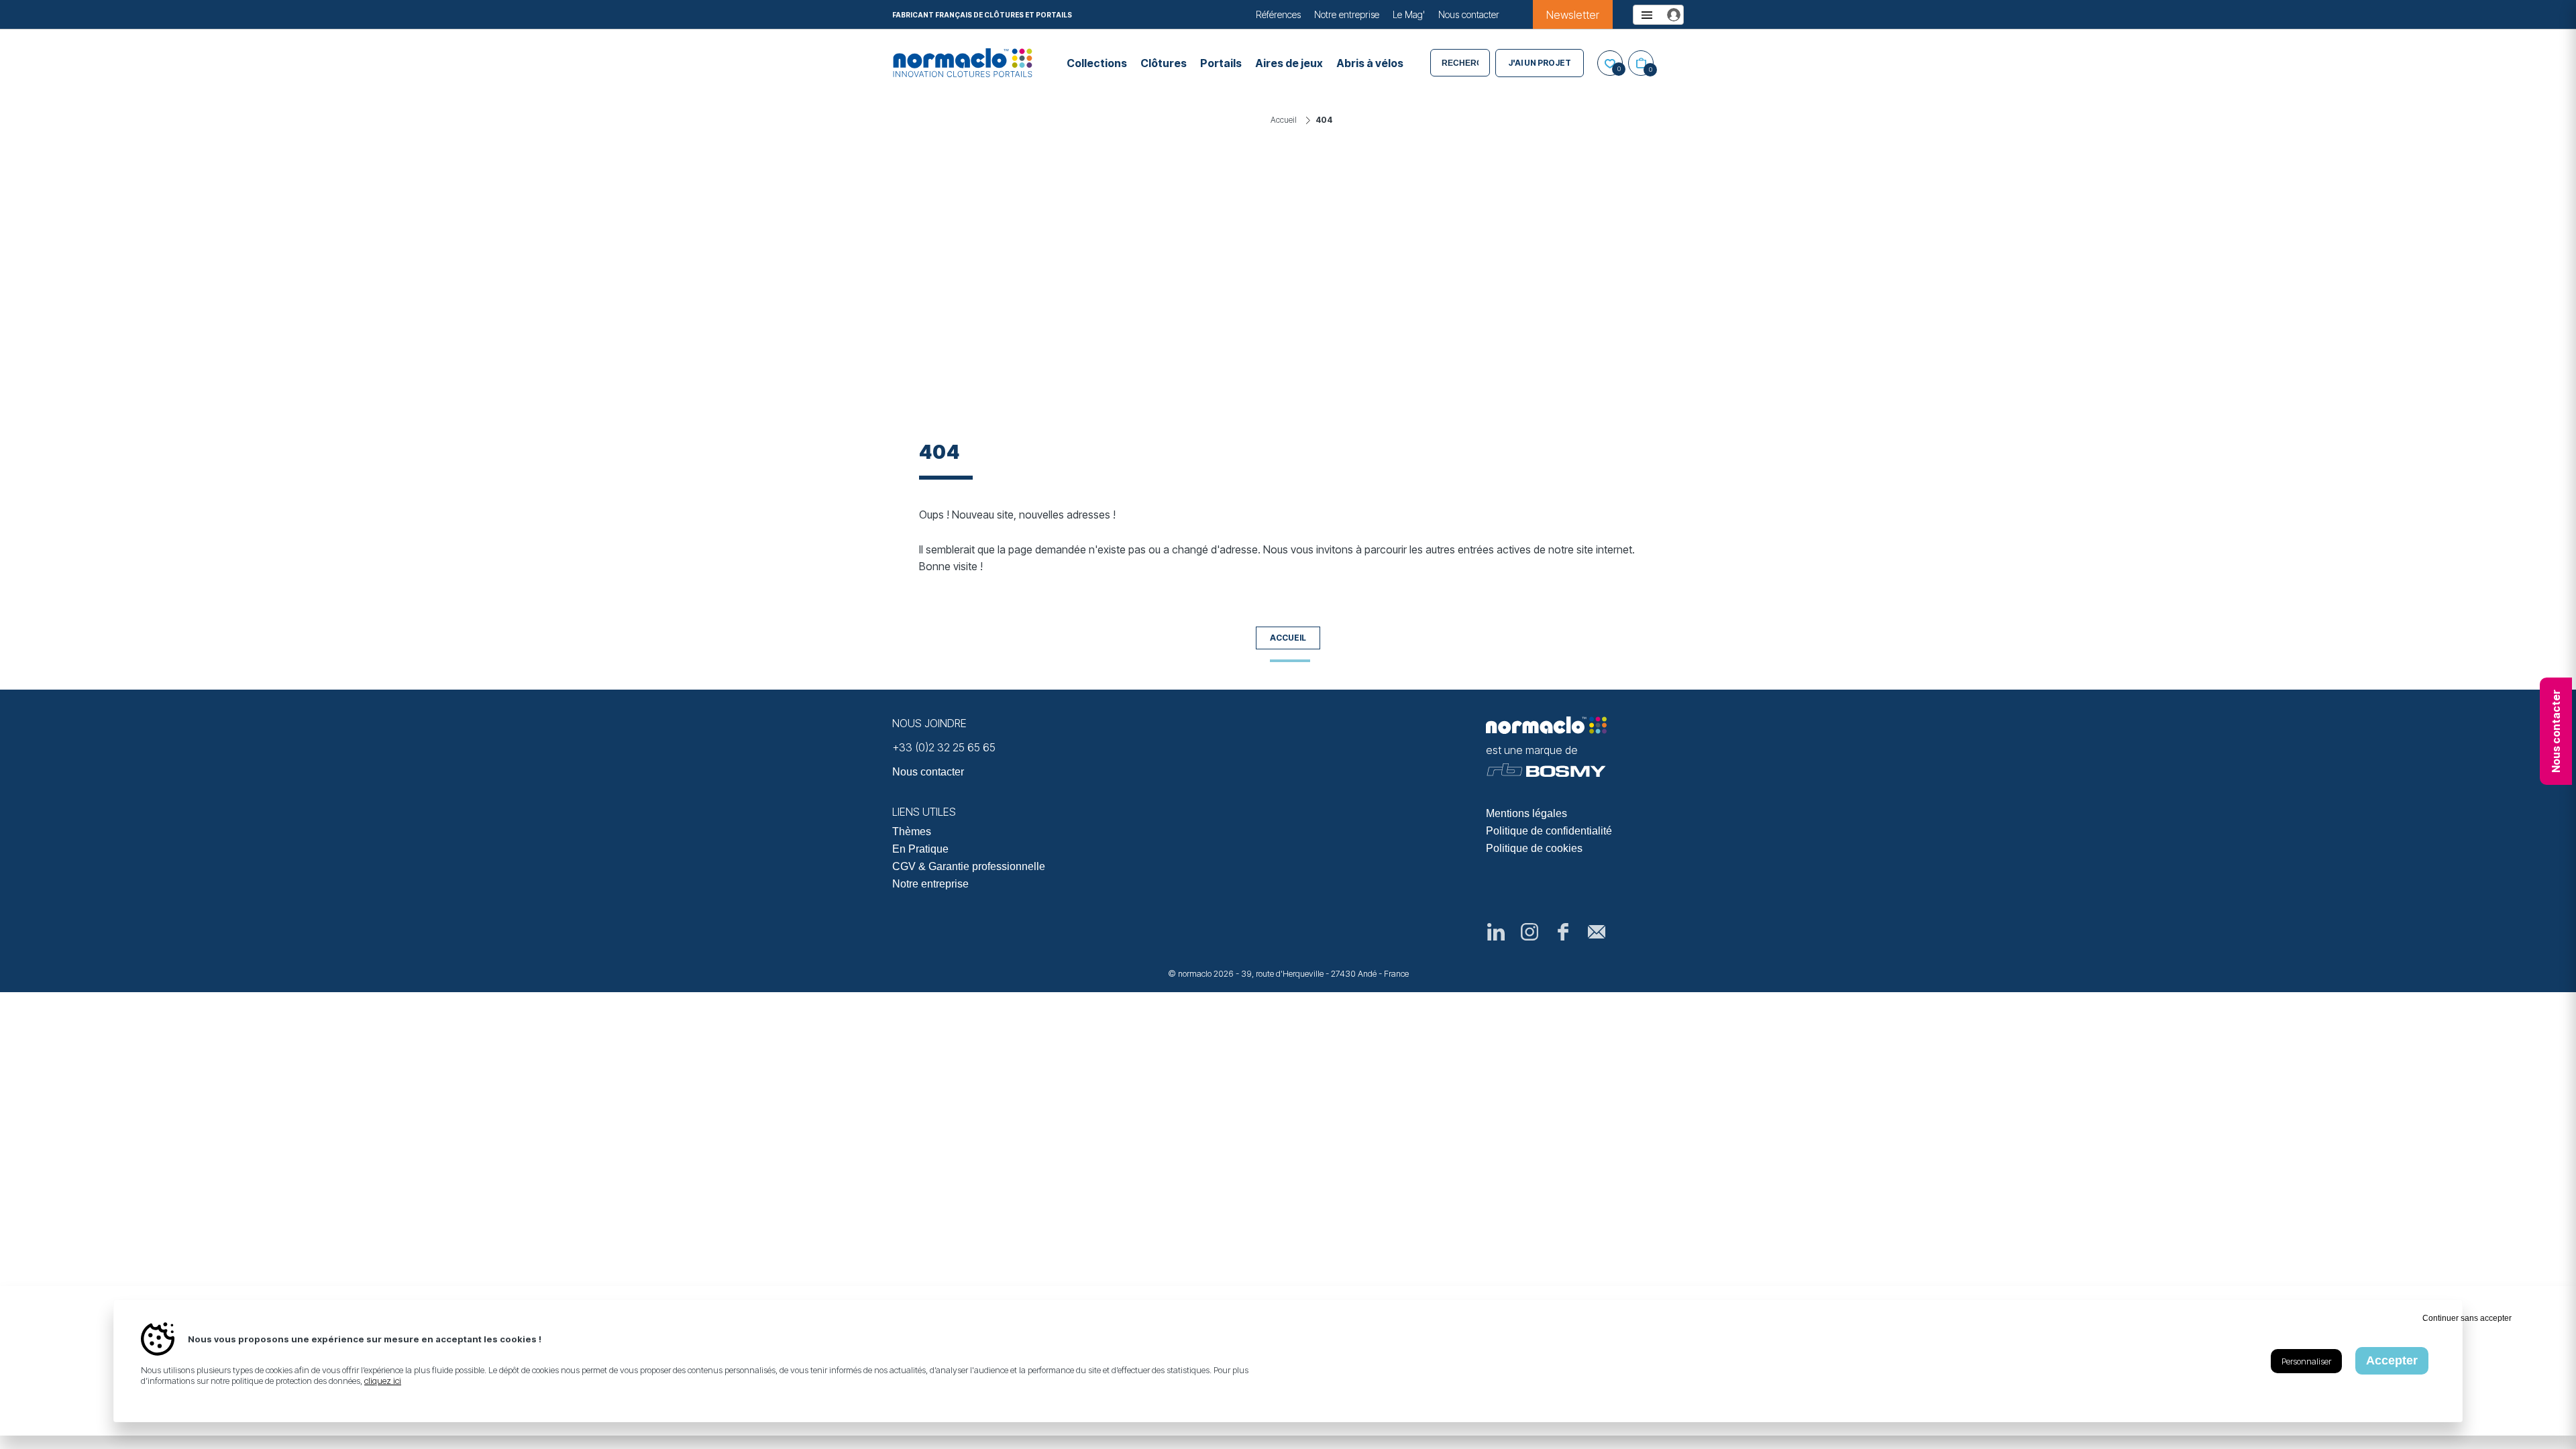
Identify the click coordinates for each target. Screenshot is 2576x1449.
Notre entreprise (1347, 14)
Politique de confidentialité (1549, 831)
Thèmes (912, 831)
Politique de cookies (1534, 848)
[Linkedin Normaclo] (1496, 932)
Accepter (2392, 1360)
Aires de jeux (1289, 63)
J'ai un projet (1540, 63)
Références (1278, 14)
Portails (1221, 63)
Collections (1097, 63)
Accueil (1288, 638)
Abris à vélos (1370, 63)
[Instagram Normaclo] (1529, 932)
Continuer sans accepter (2467, 1318)
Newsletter (1573, 15)
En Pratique (920, 849)
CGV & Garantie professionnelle (969, 866)
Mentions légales (1526, 813)
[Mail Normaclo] (1597, 932)
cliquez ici (383, 1381)
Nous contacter (1469, 14)
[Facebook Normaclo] (1563, 932)
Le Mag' (1409, 14)
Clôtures (1164, 63)
